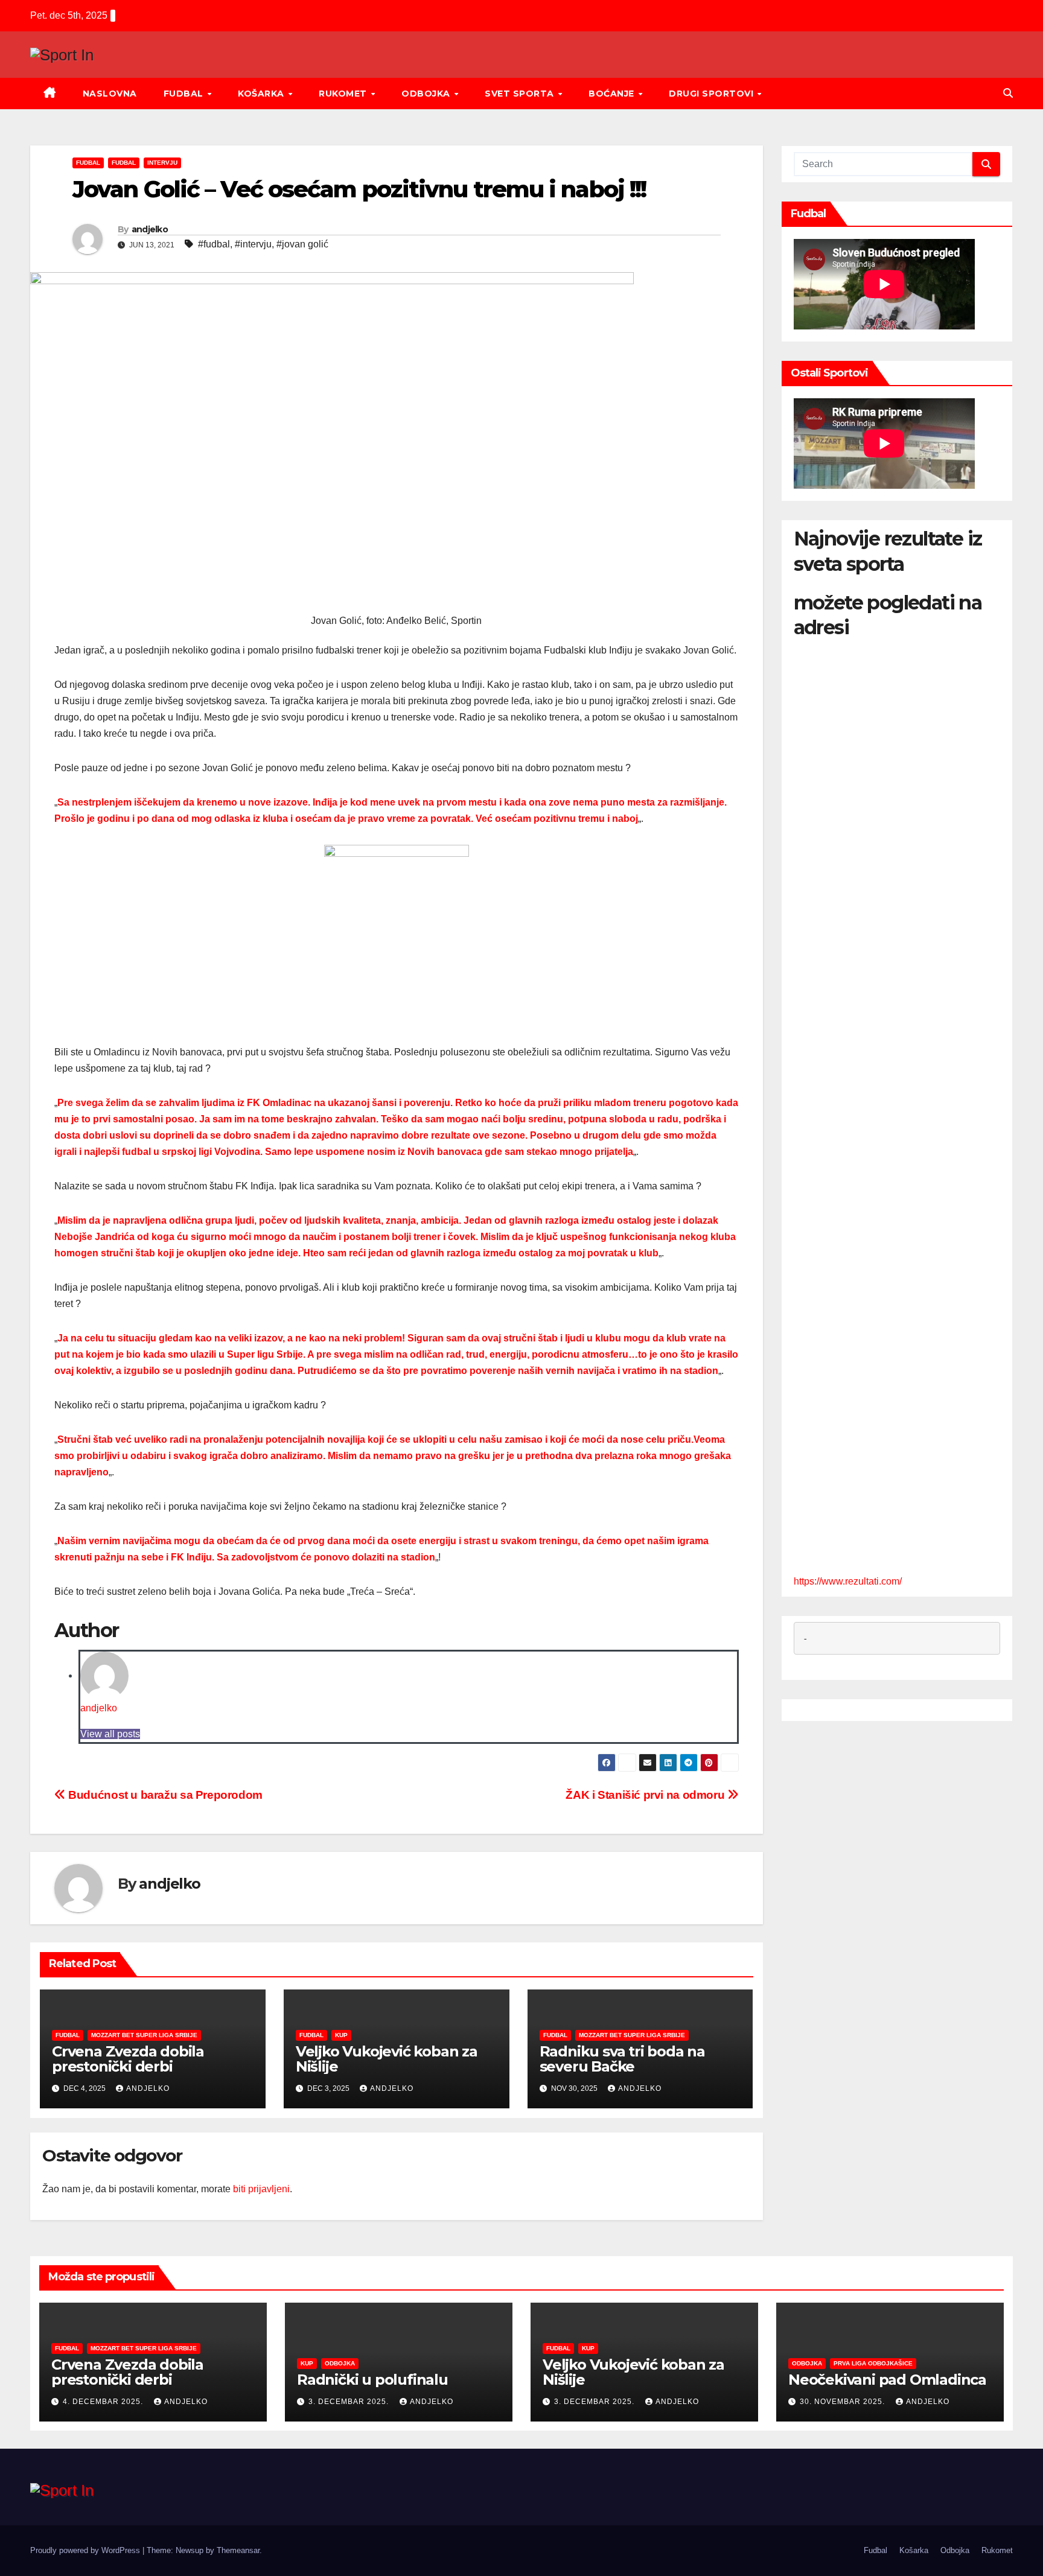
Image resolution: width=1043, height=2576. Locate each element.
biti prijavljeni (261, 2189)
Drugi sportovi (713, 94)
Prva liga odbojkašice (873, 2363)
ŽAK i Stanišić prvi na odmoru (646, 1795)
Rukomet (344, 94)
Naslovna (110, 94)
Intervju (162, 163)
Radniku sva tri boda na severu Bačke (622, 2059)
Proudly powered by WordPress (86, 2550)
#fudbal (214, 244)
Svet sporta (521, 94)
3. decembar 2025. (350, 2402)
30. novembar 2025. (844, 2402)
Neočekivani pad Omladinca (887, 2380)
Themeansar (238, 2550)
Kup (341, 2035)
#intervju (253, 244)
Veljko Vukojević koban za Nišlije (387, 2059)
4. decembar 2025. (104, 2402)
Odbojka (427, 94)
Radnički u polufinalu (372, 2380)
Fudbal (185, 94)
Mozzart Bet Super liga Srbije (144, 2035)
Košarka (262, 94)
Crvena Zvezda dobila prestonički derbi (128, 2059)
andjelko (150, 229)
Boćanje (613, 94)
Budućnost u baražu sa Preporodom (164, 1795)
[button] (1008, 93)
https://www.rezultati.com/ (848, 1581)
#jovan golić (302, 244)
